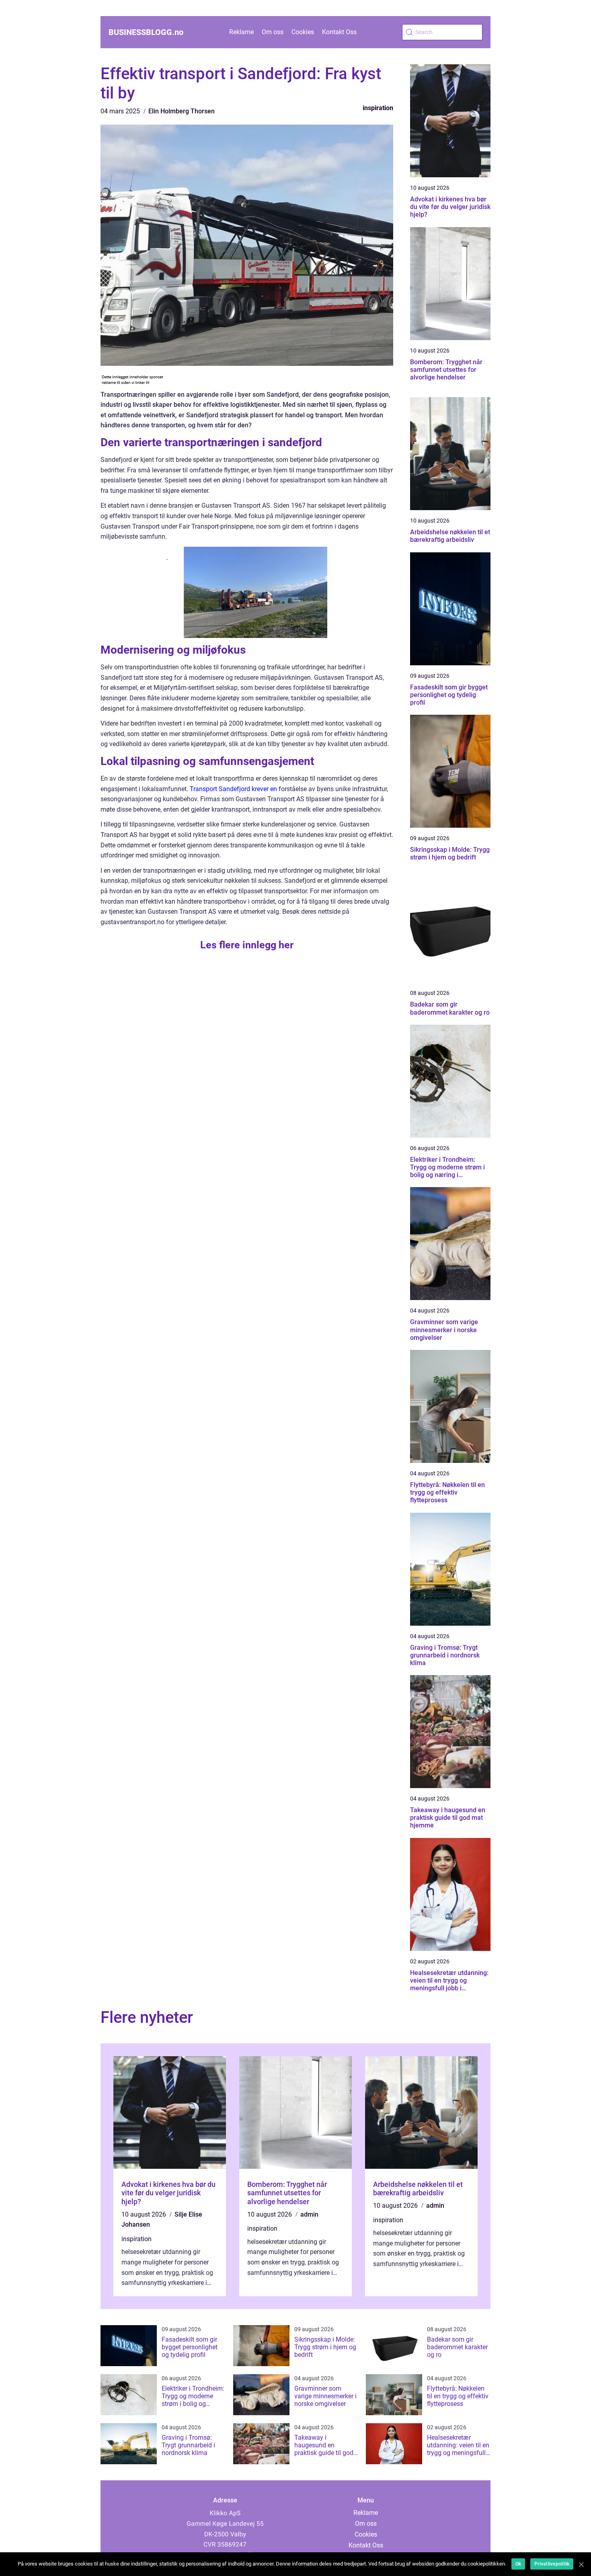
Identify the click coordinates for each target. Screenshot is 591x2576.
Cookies (303, 32)
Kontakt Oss (339, 32)
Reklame (241, 32)
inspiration (378, 108)
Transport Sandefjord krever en (233, 789)
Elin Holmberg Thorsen (182, 111)
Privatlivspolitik (552, 2564)
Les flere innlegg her (247, 945)
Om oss (273, 32)
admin (309, 2214)
